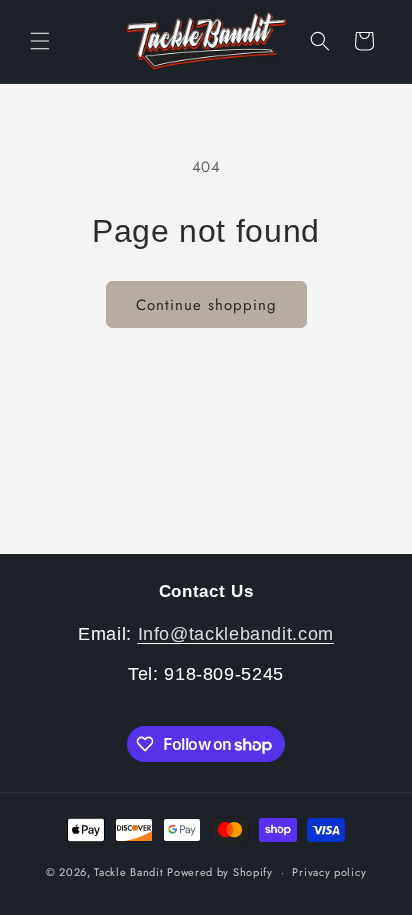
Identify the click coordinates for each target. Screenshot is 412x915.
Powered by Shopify (220, 872)
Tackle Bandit (128, 872)
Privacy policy (329, 872)
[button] (40, 41)
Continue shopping (206, 305)
